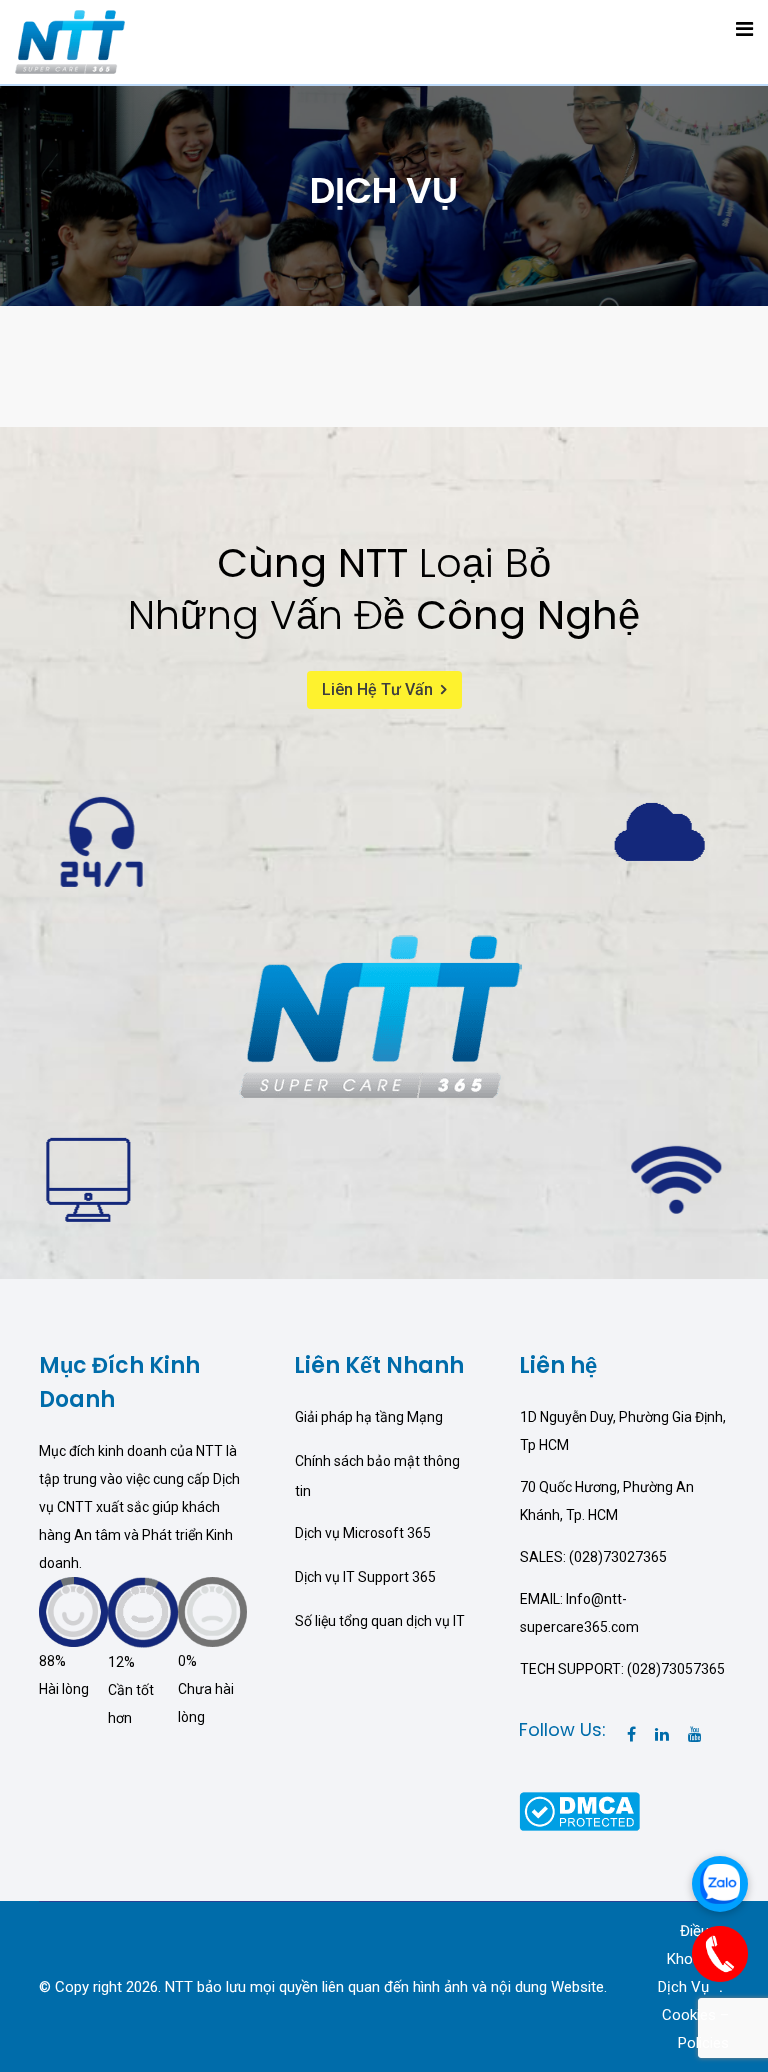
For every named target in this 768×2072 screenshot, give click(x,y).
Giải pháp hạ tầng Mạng (369, 1417)
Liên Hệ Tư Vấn (377, 689)
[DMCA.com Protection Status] (579, 1810)
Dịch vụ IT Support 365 (365, 1577)
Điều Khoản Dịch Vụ (683, 1959)
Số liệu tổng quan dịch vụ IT (380, 1621)
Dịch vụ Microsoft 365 (363, 1533)
